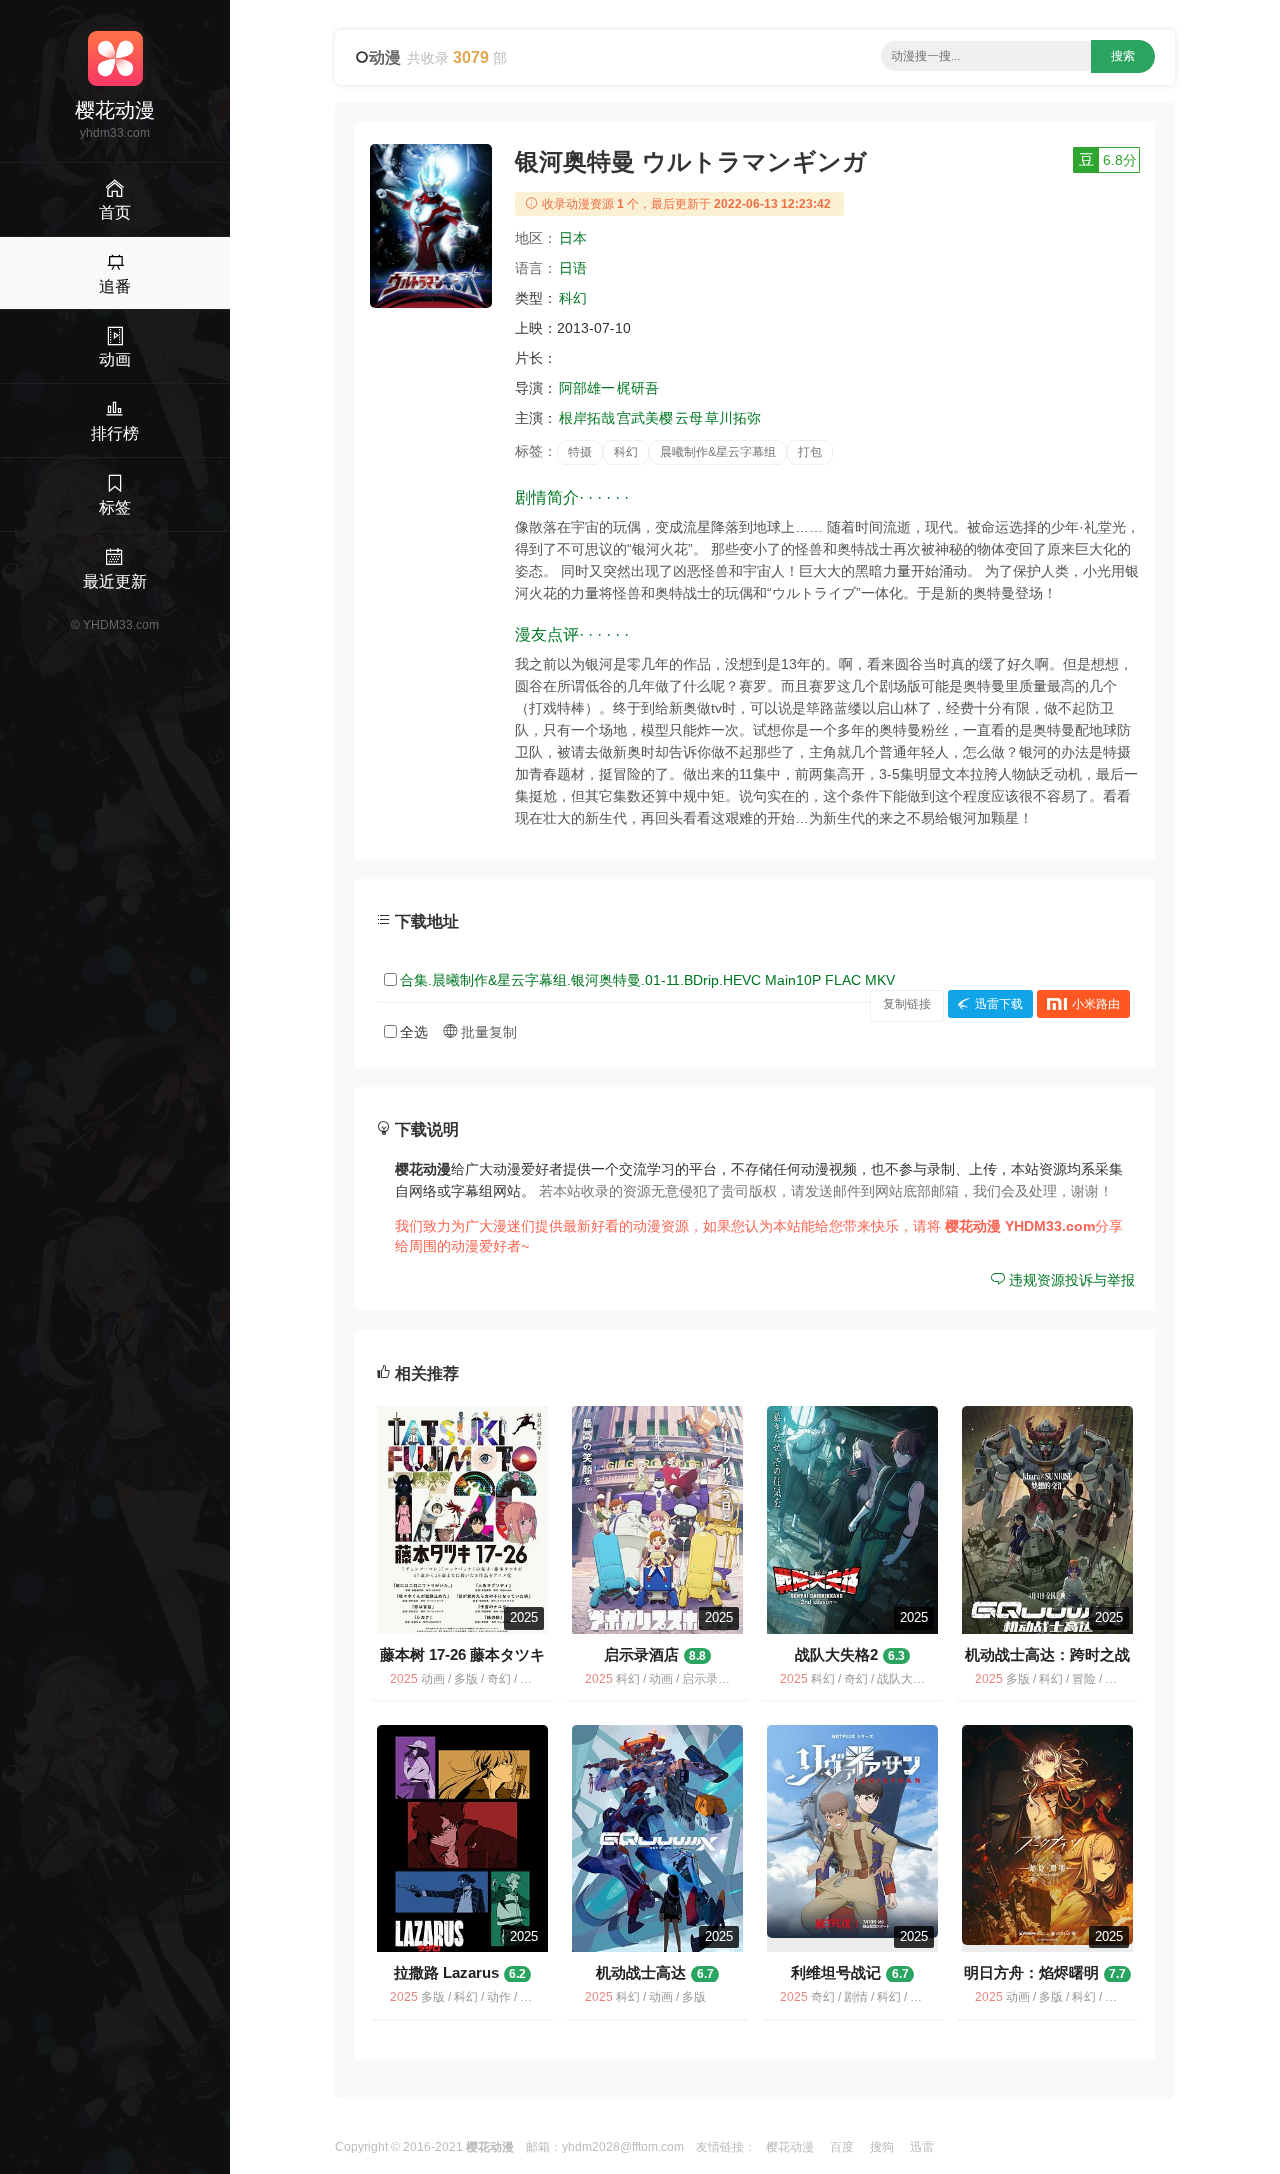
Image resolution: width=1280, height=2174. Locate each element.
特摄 (580, 452)
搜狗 (882, 2147)
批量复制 (487, 1032)
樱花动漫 (790, 2147)
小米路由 (1096, 1004)
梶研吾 (638, 388)
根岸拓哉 (587, 418)
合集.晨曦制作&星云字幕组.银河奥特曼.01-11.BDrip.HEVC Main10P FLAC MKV (647, 980)
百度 (842, 2147)
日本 (573, 238)
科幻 (573, 298)
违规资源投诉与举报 (1070, 1280)
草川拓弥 (733, 418)
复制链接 (907, 1004)
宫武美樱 (645, 418)
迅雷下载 (999, 1004)
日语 (573, 268)
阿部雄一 (587, 388)
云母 (689, 418)
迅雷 (922, 2147)
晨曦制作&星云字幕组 (718, 452)
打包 (810, 452)
